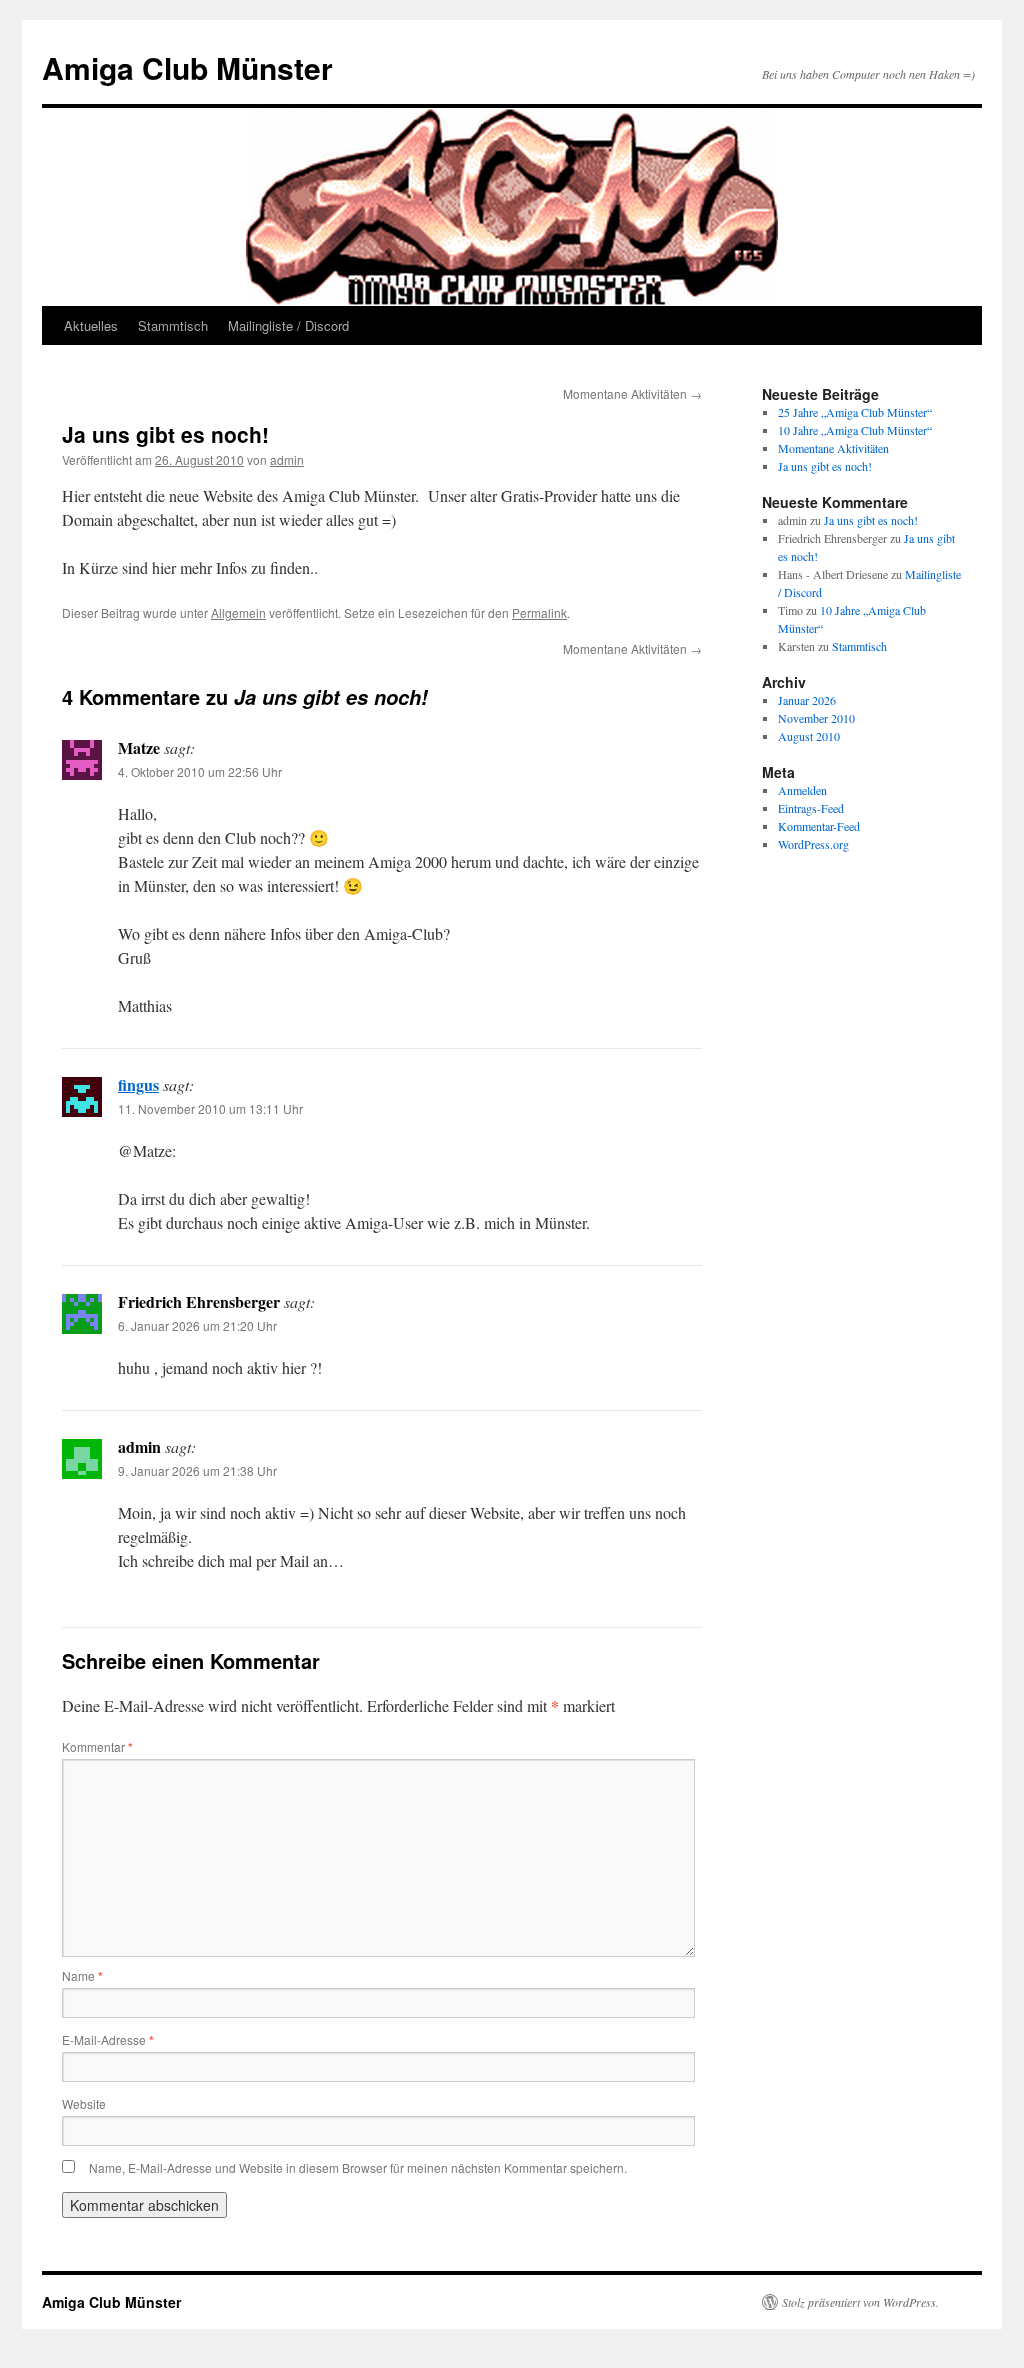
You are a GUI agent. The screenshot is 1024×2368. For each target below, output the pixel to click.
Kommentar (97, 1746)
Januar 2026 (807, 700)
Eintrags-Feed (811, 808)
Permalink (539, 612)
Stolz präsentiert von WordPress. (860, 2302)
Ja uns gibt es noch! (825, 466)
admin (287, 459)
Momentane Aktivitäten (632, 393)
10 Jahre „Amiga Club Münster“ (855, 430)
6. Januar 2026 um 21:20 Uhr (197, 1325)
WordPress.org (813, 844)
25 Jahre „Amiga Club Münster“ (855, 412)
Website (84, 2103)
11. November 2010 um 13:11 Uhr (210, 1108)
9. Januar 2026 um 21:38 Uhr (197, 1470)
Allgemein (238, 612)
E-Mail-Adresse (108, 2039)
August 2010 (809, 736)
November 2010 (816, 718)
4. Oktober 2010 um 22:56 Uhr (200, 771)
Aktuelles (91, 325)
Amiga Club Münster (187, 67)
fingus (138, 1084)
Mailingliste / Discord (288, 325)
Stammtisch (173, 325)
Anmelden (802, 790)
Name (82, 1975)
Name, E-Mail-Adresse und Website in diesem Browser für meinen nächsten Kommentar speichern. (358, 2167)
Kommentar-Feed (819, 826)
